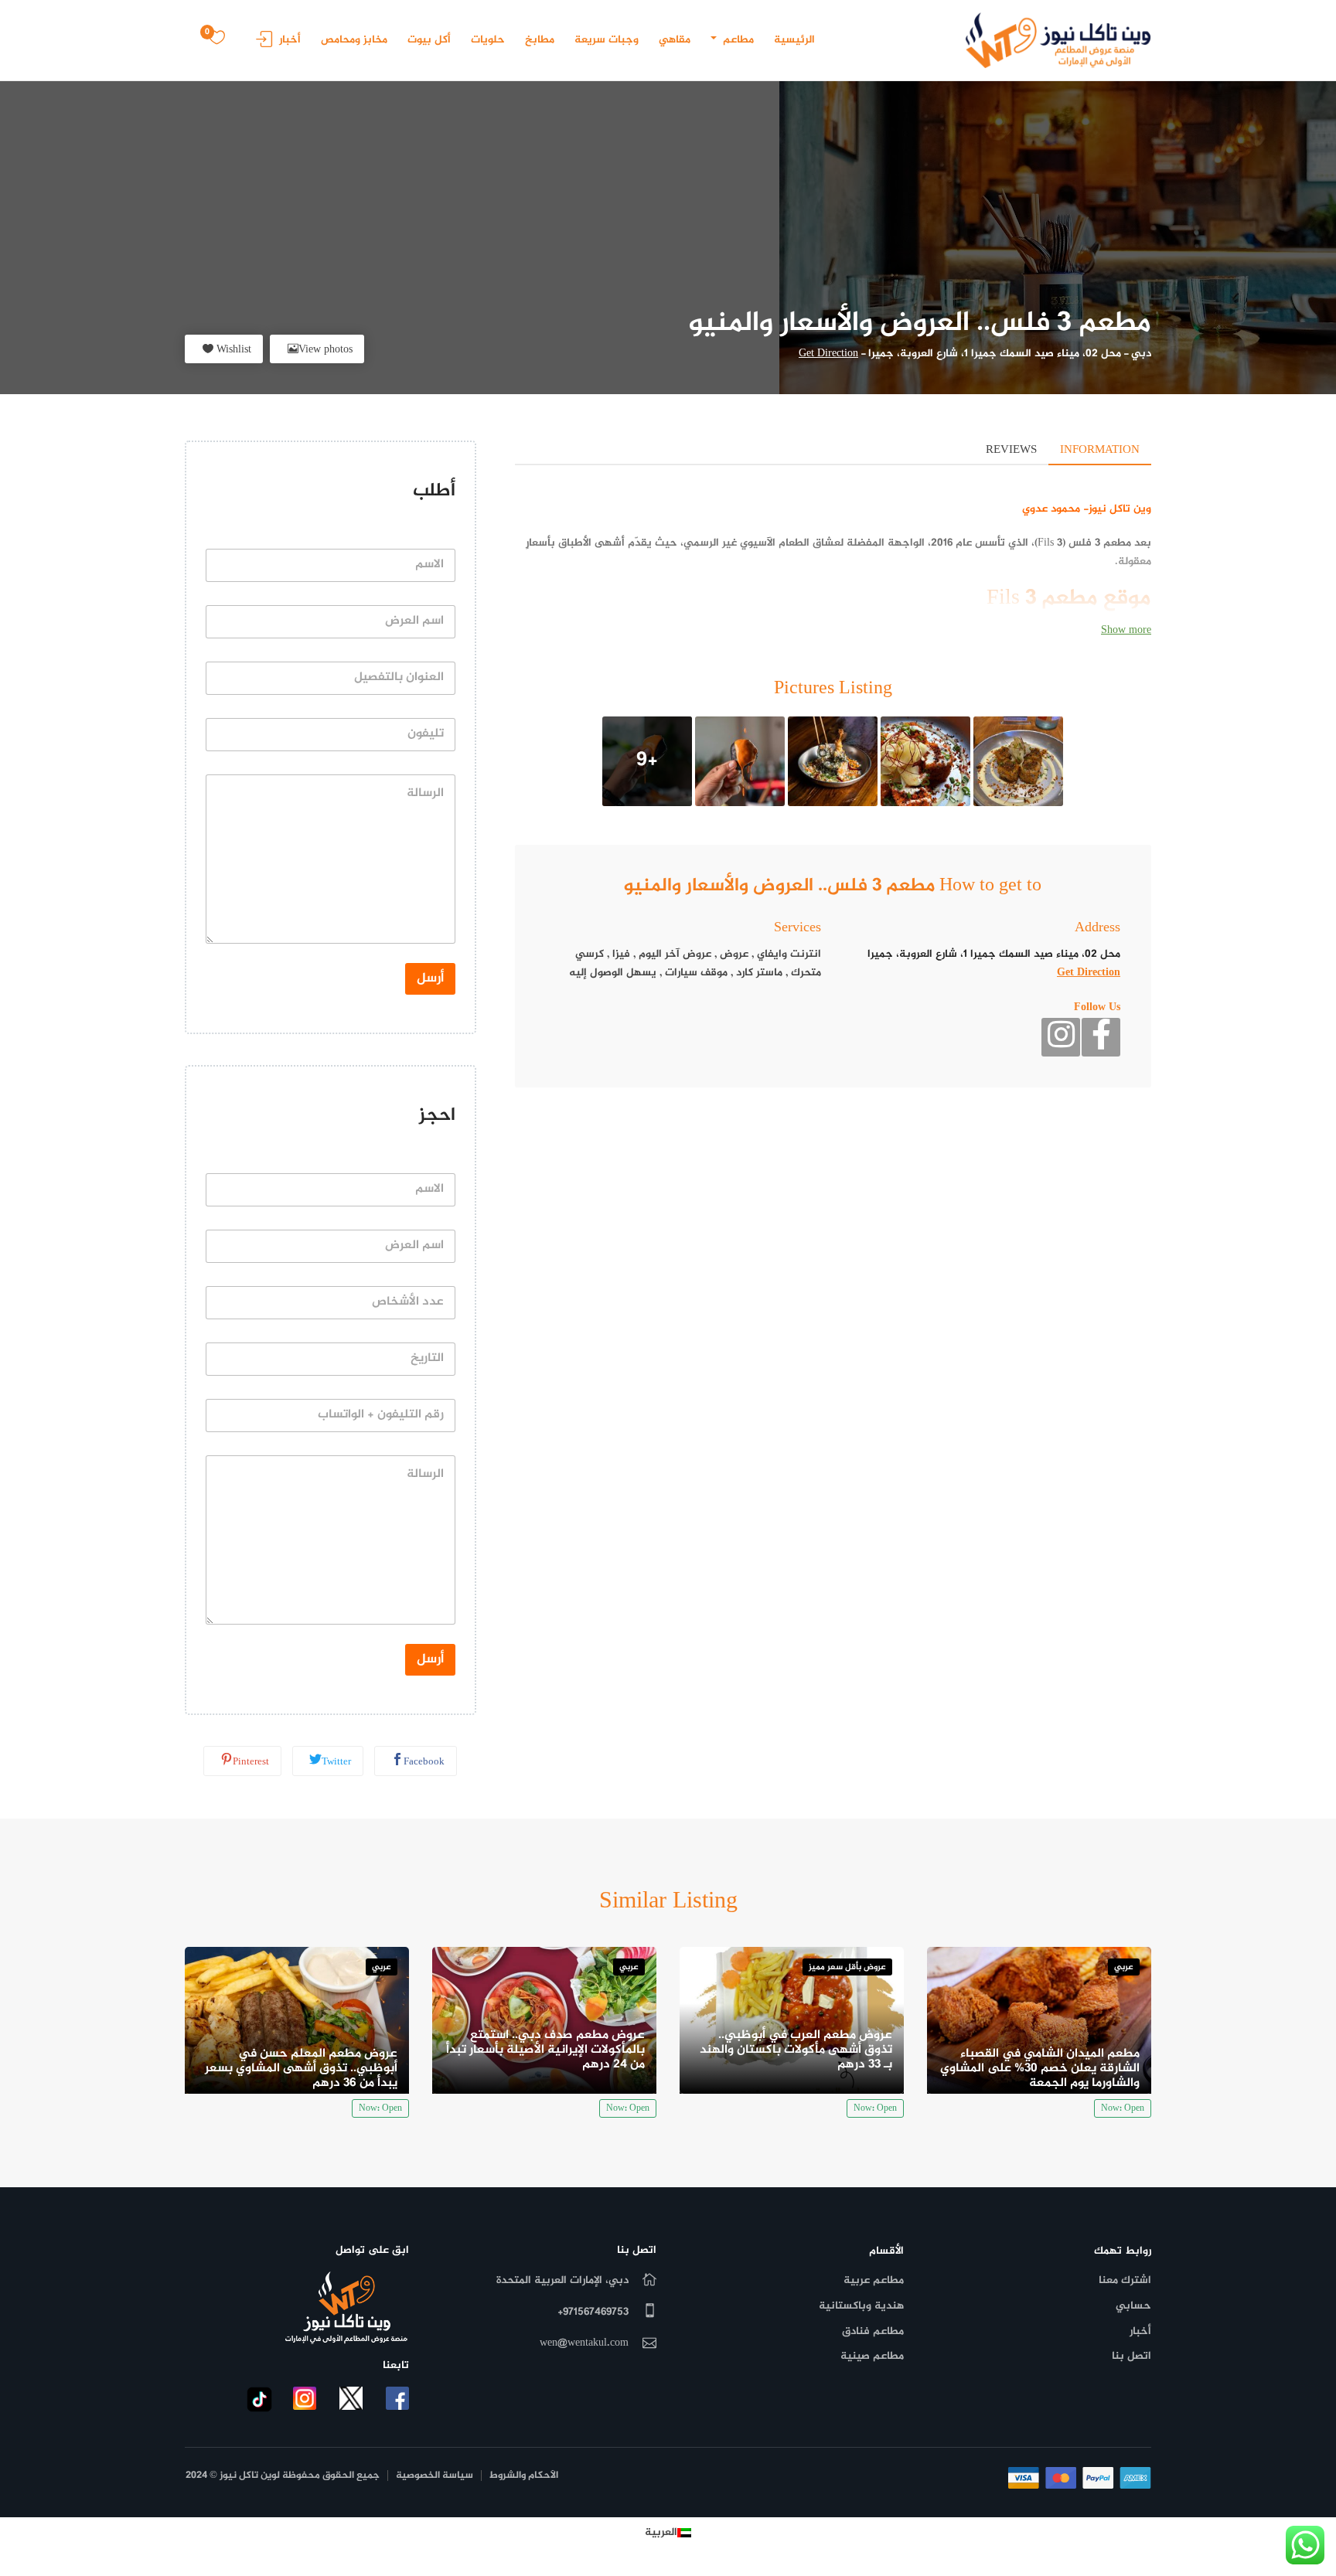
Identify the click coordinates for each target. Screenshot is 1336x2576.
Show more (1126, 630)
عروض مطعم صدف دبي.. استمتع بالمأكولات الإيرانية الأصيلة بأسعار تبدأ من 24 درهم (545, 2050)
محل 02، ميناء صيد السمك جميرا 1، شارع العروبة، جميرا (995, 354)
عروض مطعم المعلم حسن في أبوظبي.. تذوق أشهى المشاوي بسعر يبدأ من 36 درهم (301, 2069)
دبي (1141, 354)
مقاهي (675, 40)
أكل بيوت (429, 40)
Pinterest (251, 1762)
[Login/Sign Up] (261, 44)
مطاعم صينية (872, 2356)
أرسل (430, 978)
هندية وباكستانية (861, 2306)
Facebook (424, 1762)
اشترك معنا (1125, 2280)
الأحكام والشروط (524, 2476)
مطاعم (737, 40)
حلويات (488, 40)
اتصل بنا (1132, 2356)
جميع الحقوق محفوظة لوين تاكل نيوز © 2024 (283, 2476)
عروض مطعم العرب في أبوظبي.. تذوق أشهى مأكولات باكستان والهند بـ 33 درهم (796, 2050)
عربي (1124, 1967)
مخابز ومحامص (354, 40)
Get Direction (828, 354)
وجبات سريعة (607, 40)
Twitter (336, 1762)
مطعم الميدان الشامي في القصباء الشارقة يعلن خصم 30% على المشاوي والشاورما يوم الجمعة (1040, 2069)
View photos (325, 350)
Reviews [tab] (1011, 450)
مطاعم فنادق (873, 2331)
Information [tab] (1100, 450)
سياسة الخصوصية (435, 2476)
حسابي (1133, 2306)
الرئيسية (794, 40)
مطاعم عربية (874, 2280)
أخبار (290, 40)
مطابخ (540, 40)
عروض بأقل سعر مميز (847, 1967)
